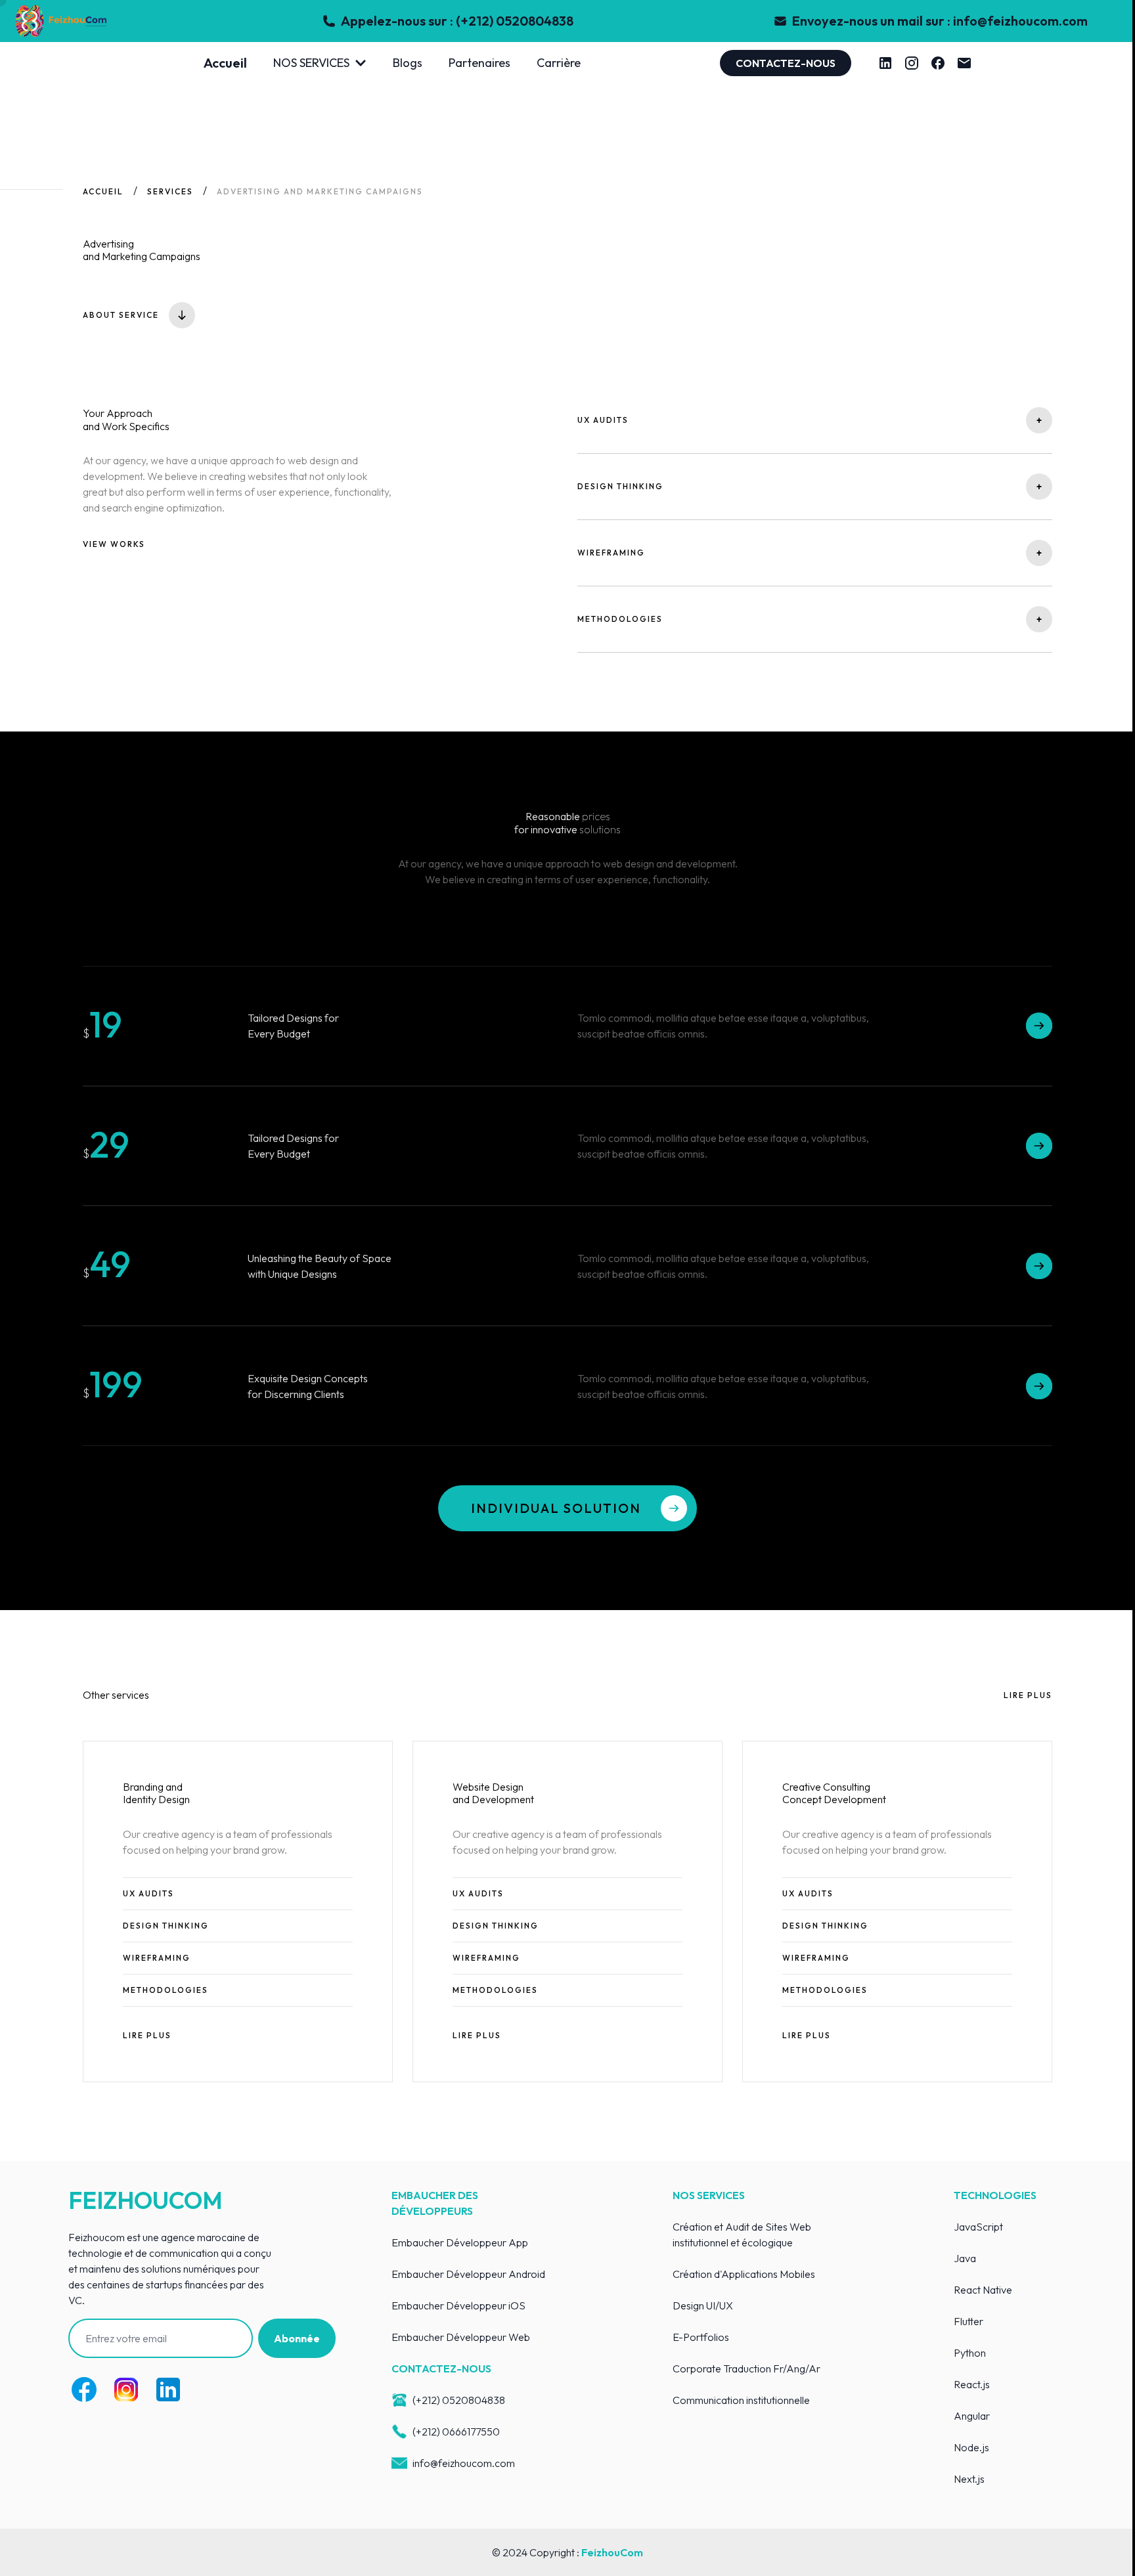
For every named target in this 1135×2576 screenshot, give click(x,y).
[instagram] (912, 63)
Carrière (559, 63)
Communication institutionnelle (741, 2400)
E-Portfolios (701, 2337)
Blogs (408, 63)
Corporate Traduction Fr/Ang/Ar (746, 2369)
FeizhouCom (612, 2552)
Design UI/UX (703, 2305)
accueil (103, 191)
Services (170, 191)
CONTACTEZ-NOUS (786, 63)
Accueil (225, 63)
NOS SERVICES (311, 63)
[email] (964, 63)
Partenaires (479, 63)
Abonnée (297, 2338)
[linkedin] (885, 63)
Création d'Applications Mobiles (744, 2274)
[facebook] (938, 63)
